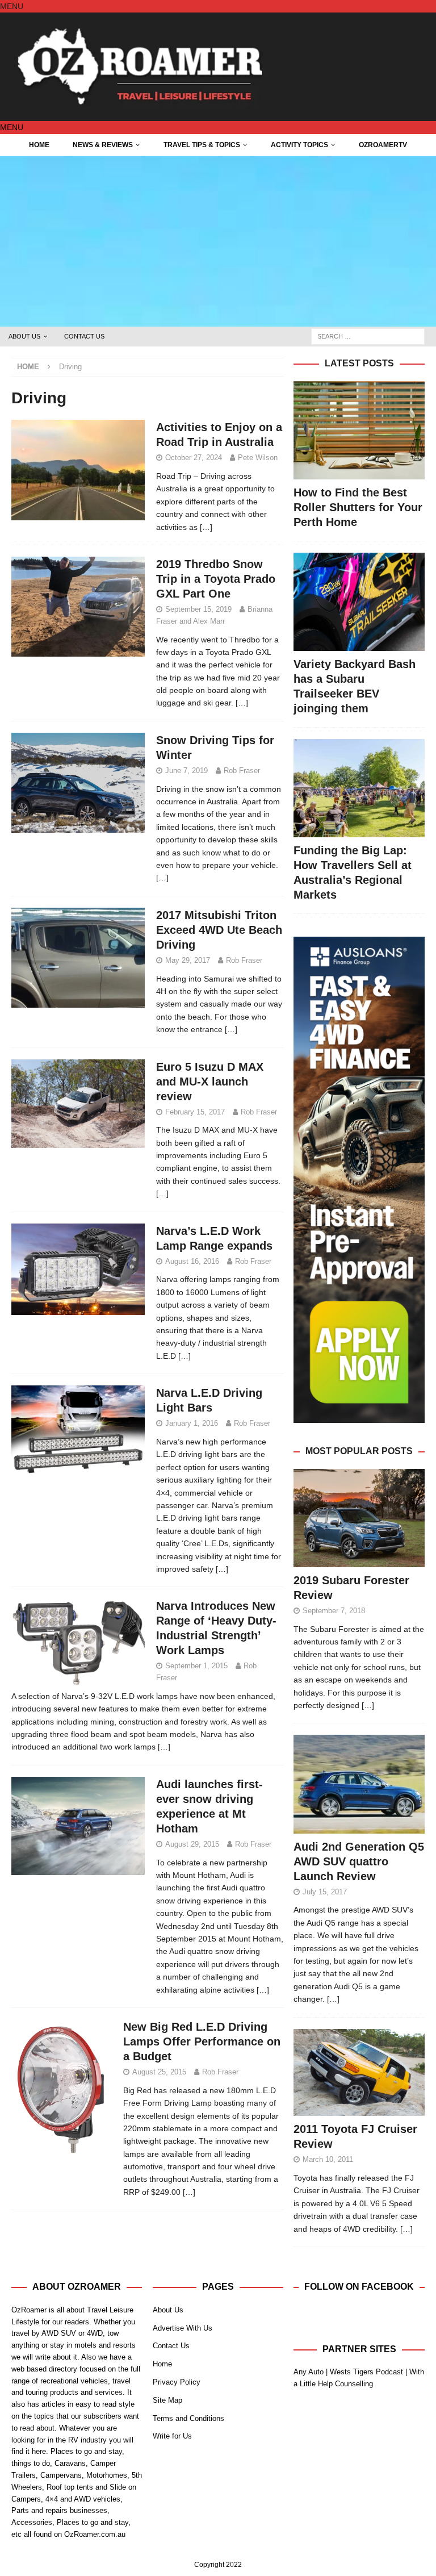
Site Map (167, 2400)
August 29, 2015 (192, 1844)
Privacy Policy (177, 2382)
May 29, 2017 (188, 960)
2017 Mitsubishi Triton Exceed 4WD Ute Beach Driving (219, 930)
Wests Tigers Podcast (366, 2372)
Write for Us (172, 2436)
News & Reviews (103, 145)
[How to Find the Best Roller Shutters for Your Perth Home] (359, 430)
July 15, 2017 (325, 1892)
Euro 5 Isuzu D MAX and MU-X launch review (210, 1082)
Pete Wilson (258, 458)
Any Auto (309, 2372)
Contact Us (84, 336)
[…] (206, 527)
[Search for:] (368, 336)
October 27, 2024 (194, 458)
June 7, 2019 (186, 771)
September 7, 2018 (334, 1611)
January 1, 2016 (192, 1423)
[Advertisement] (218, 241)
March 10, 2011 (328, 2159)
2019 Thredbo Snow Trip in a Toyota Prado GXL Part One (216, 579)
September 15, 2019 (198, 609)
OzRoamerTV (383, 145)
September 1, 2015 (196, 1666)
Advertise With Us (183, 2328)
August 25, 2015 (159, 2072)
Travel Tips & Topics (202, 145)
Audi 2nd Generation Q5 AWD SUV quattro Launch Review (359, 1861)
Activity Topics (299, 145)
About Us (24, 336)
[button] (12, 6)
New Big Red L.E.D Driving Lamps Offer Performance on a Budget (202, 2041)
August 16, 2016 (192, 1261)
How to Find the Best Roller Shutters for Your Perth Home (358, 507)
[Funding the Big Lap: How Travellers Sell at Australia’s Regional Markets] (359, 788)
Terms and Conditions (188, 2418)
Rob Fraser (242, 771)
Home (39, 145)
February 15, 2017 (195, 1112)
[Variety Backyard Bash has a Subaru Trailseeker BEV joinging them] (359, 602)
